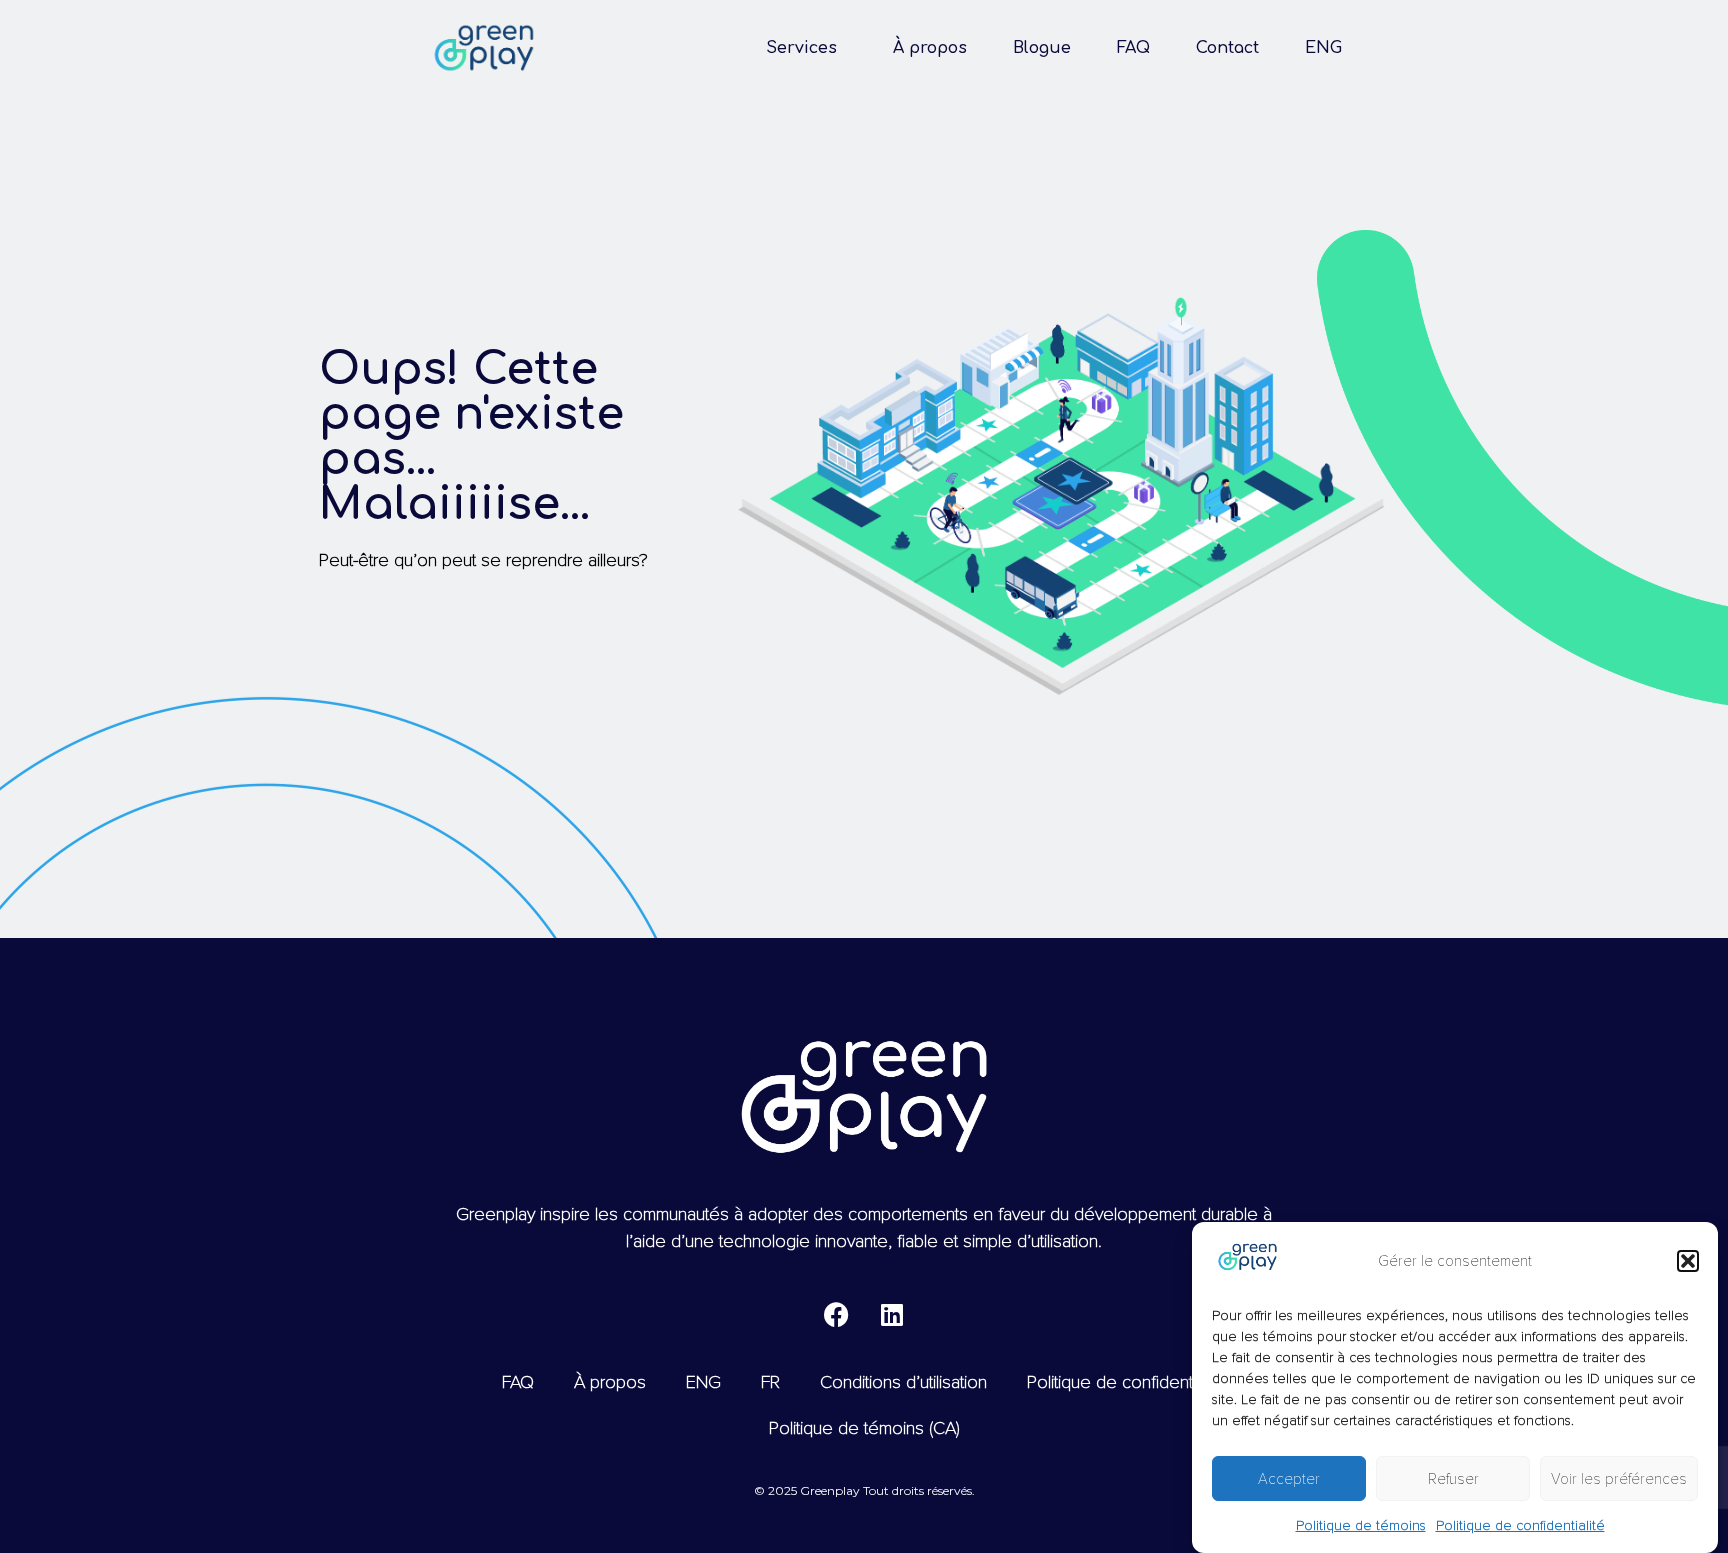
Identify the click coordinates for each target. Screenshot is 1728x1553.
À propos (930, 48)
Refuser (1453, 1479)
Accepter (1289, 1479)
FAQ (1133, 48)
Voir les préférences (1619, 1479)
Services (801, 48)
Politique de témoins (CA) (864, 1428)
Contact (1227, 48)
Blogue (1042, 48)
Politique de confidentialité (1520, 1525)
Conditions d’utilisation (903, 1382)
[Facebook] (837, 1314)
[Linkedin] (892, 1314)
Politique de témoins (1361, 1525)
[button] (1688, 1261)
